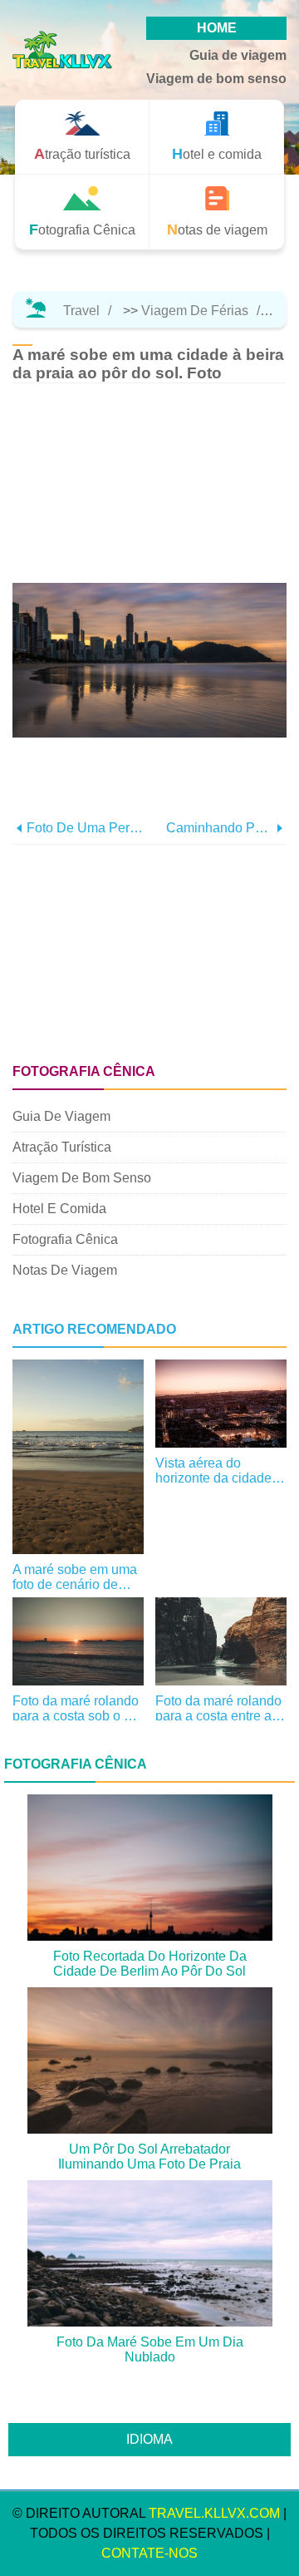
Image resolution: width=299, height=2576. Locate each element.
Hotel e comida (59, 1209)
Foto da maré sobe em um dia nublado (150, 2349)
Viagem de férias (195, 311)
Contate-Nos (149, 2553)
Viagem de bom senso (216, 79)
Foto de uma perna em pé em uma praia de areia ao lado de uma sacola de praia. (88, 828)
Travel (81, 311)
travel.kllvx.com (214, 2513)
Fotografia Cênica (65, 1239)
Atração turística (62, 1147)
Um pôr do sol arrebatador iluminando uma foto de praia (149, 2157)
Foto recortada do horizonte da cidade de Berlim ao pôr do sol (150, 1964)
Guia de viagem (238, 55)
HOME (217, 28)
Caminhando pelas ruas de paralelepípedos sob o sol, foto (219, 828)
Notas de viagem (65, 1270)
